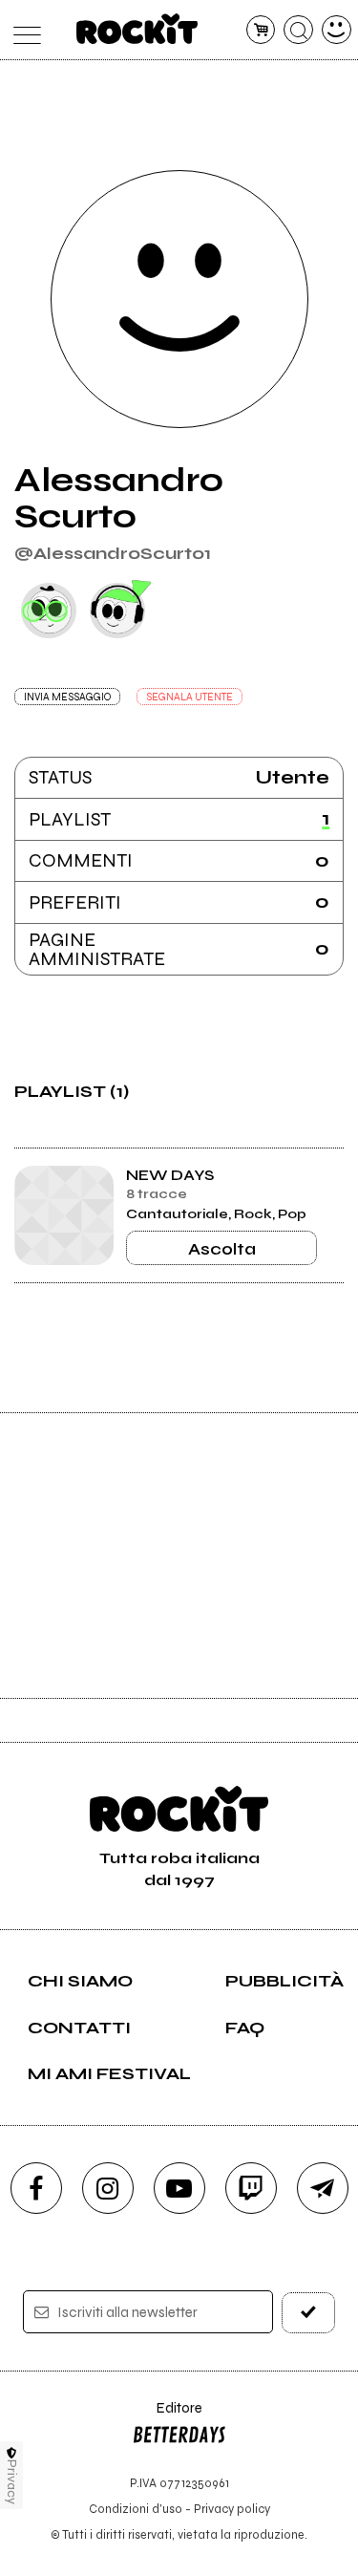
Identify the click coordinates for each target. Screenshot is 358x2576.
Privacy (12, 2482)
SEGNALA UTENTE (190, 697)
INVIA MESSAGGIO (67, 697)
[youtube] (179, 2188)
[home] (137, 29)
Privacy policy (232, 2509)
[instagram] (108, 2188)
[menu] (22, 30)
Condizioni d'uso (136, 2509)
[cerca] (298, 30)
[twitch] (251, 2188)
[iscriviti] (308, 2313)
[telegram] (323, 2188)
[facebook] (36, 2188)
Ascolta (222, 1249)
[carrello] (261, 30)
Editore (167, 2417)
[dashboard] (337, 30)
